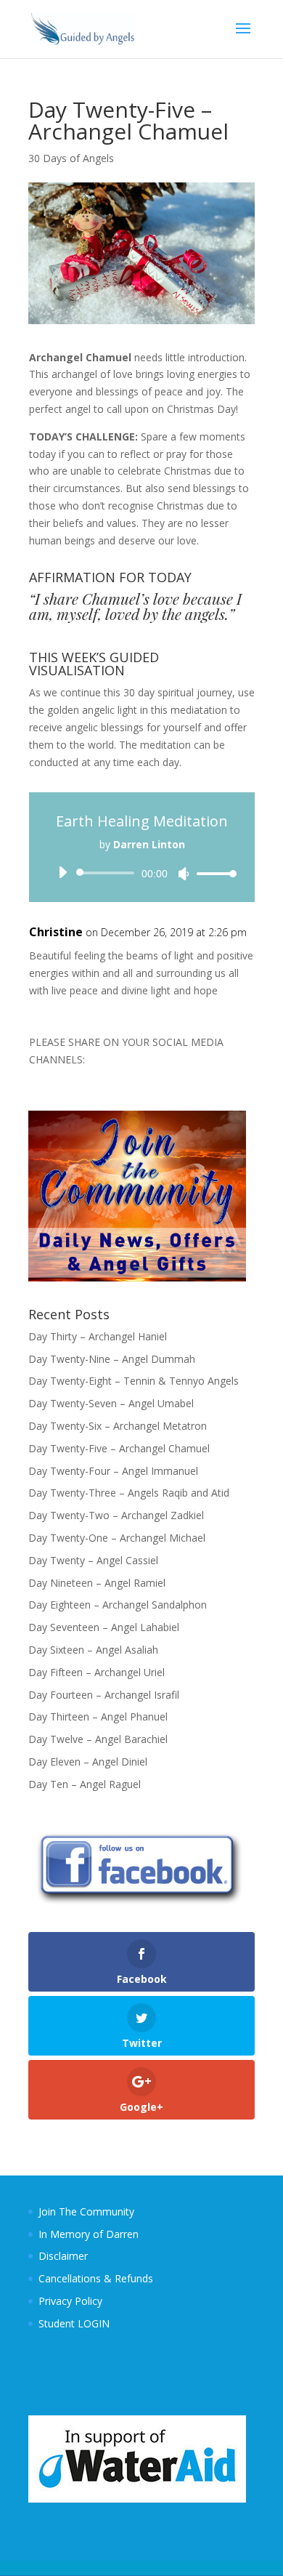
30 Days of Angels (71, 158)
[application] (142, 873)
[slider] (213, 873)
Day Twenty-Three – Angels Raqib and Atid (129, 1493)
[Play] (62, 872)
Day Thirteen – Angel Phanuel (98, 1716)
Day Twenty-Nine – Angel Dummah (112, 1359)
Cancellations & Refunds (96, 2278)
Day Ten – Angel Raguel (85, 1784)
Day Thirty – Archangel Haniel (98, 1336)
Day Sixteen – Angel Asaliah (93, 1650)
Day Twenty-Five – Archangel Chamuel (119, 1448)
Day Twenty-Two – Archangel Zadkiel (116, 1515)
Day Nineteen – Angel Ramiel (97, 1583)
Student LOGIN (74, 2323)
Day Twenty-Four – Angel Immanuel (113, 1471)
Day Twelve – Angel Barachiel (98, 1739)
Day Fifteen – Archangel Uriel (97, 1672)
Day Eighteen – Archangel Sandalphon (118, 1605)
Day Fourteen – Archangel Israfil (104, 1695)
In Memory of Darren (89, 2234)
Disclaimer (63, 2256)
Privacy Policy (70, 2301)
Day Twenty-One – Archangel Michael (117, 1538)
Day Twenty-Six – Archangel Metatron (118, 1426)
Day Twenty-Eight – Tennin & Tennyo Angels (134, 1381)
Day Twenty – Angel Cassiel (93, 1560)
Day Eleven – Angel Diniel (88, 1762)
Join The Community (86, 2211)
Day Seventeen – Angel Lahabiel (104, 1627)
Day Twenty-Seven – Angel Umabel (111, 1403)
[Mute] (184, 874)
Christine (56, 932)
